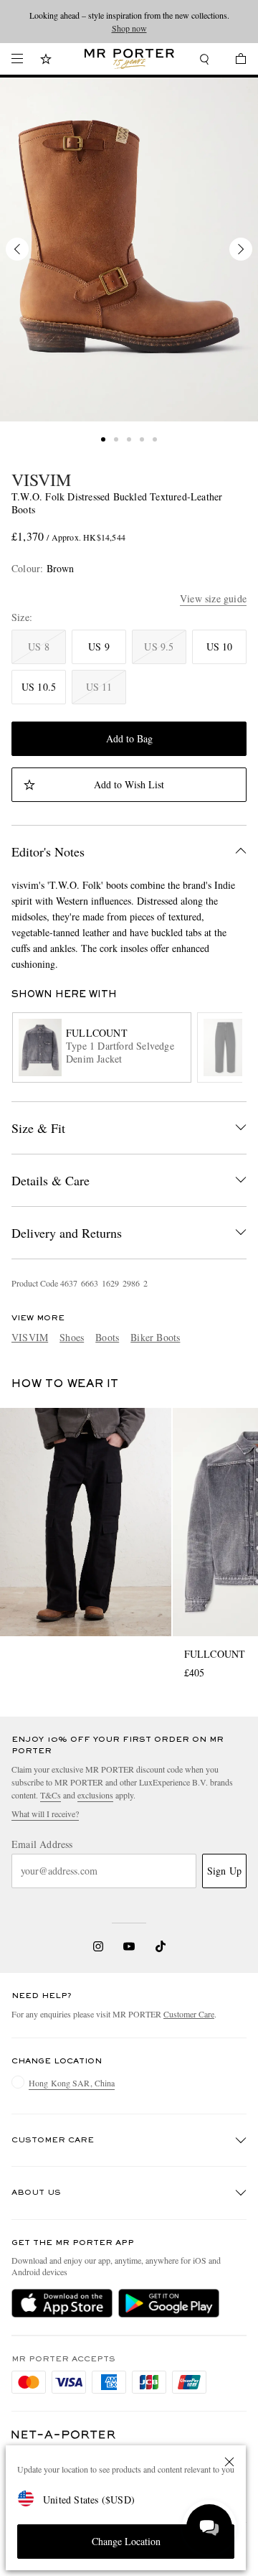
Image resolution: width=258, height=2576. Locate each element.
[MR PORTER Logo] (64, 2435)
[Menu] (17, 59)
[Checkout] (234, 61)
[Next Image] (241, 249)
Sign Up (224, 1871)
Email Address (42, 1844)
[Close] (229, 2462)
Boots (107, 1337)
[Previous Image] (17, 249)
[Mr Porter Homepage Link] (129, 59)
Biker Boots (155, 1337)
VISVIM (41, 480)
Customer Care (189, 2014)
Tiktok (161, 1946)
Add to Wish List (129, 784)
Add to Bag (129, 738)
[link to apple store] (62, 2303)
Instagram (98, 1946)
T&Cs (51, 1795)
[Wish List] (46, 61)
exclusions (95, 1795)
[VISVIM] (129, 249)
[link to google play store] (169, 2303)
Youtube (129, 1946)
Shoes (72, 1337)
